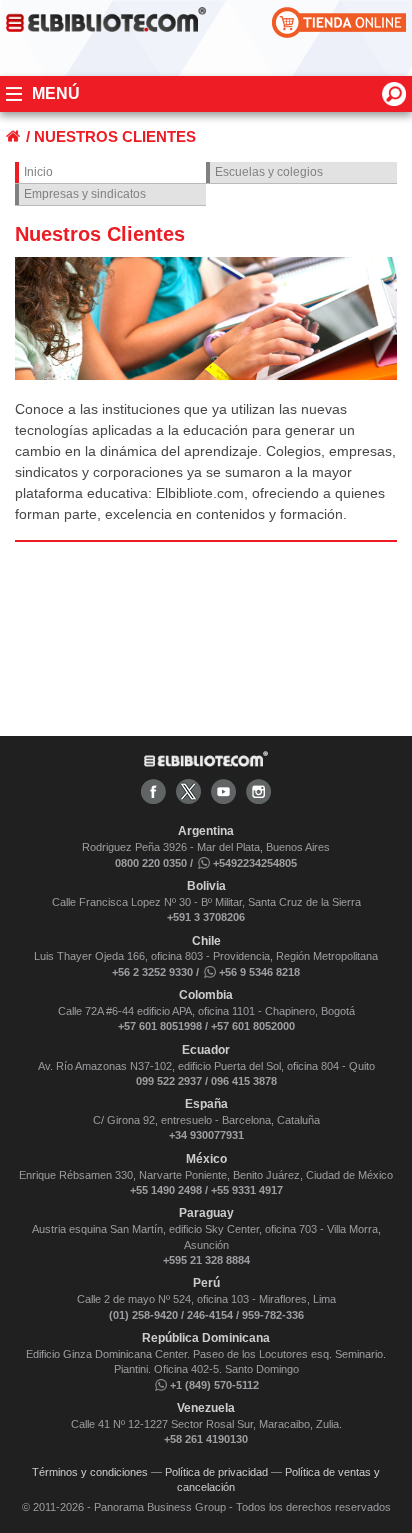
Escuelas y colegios (269, 172)
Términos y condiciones (90, 1472)
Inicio (38, 172)
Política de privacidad (216, 1472)
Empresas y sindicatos (85, 194)
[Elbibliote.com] (206, 763)
